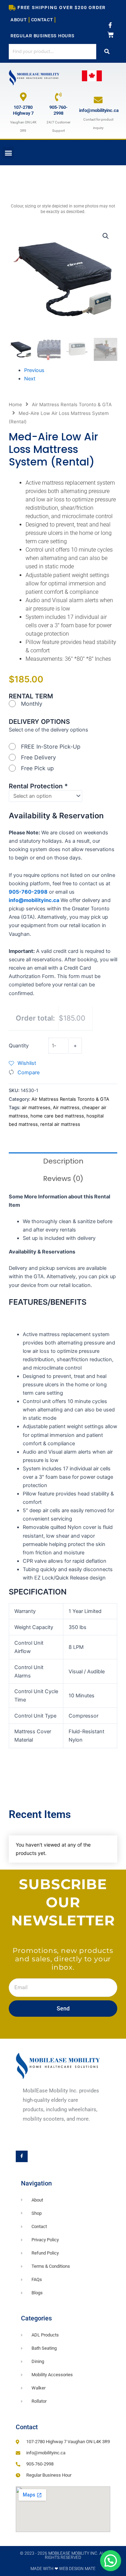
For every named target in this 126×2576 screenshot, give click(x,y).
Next (30, 379)
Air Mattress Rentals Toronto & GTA (72, 404)
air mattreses (36, 1107)
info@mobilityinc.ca (99, 110)
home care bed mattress (57, 1116)
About (19, 20)
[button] (8, 153)
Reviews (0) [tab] (63, 1179)
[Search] (107, 51)
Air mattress (66, 1107)
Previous (34, 370)
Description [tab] (63, 1161)
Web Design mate (77, 2569)
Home (15, 404)
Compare (29, 1073)
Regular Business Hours (42, 36)
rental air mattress (60, 1124)
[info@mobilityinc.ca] (98, 100)
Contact (42, 20)
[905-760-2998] (58, 97)
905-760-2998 (58, 110)
